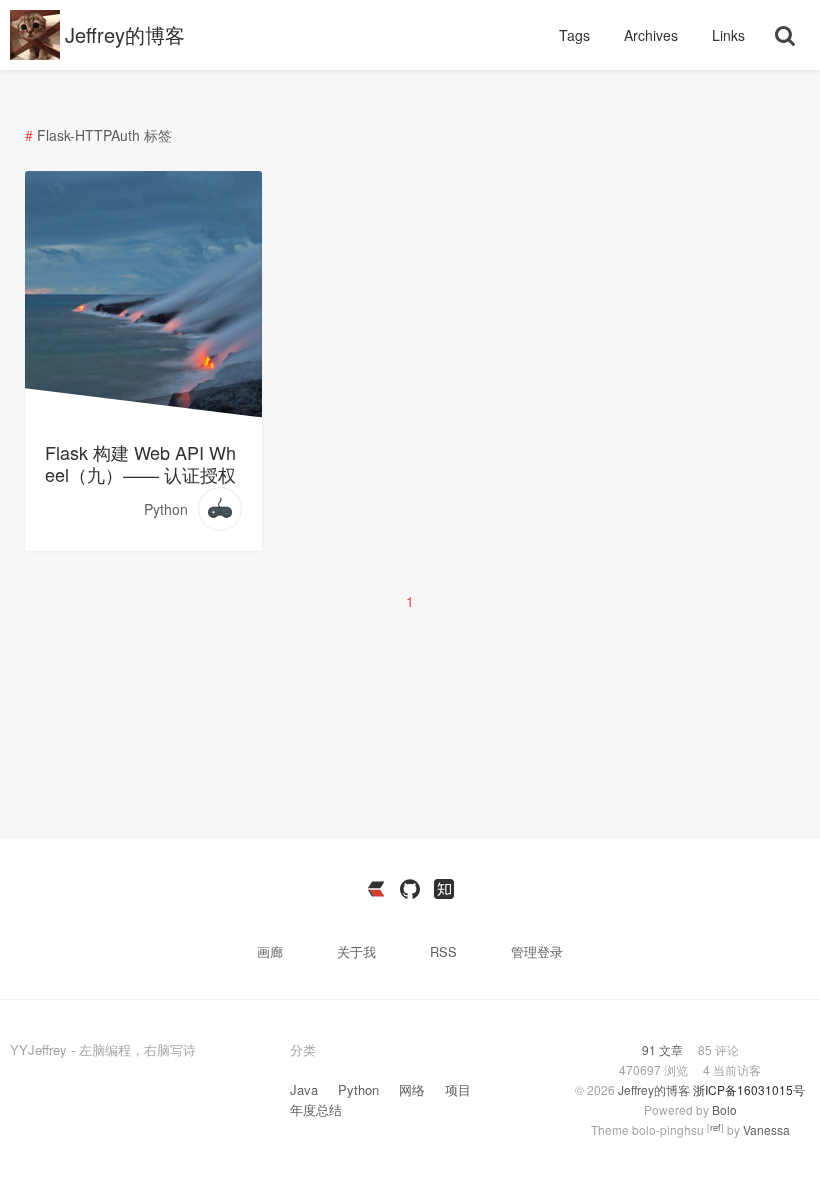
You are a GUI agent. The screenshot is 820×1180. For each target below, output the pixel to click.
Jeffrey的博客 (125, 34)
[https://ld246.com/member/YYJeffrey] (376, 889)
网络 (412, 1089)
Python (166, 509)
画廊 (272, 951)
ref (715, 1127)
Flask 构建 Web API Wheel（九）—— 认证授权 (140, 463)
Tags (576, 35)
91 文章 (664, 1049)
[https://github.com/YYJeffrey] (410, 889)
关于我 (358, 951)
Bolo (724, 1109)
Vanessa (766, 1129)
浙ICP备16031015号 (749, 1089)
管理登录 (537, 951)
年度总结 (316, 1109)
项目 (458, 1089)
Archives (653, 35)
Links (728, 35)
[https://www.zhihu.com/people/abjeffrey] (444, 889)
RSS (443, 951)
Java (304, 1089)
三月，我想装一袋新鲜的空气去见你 (143, 231)
